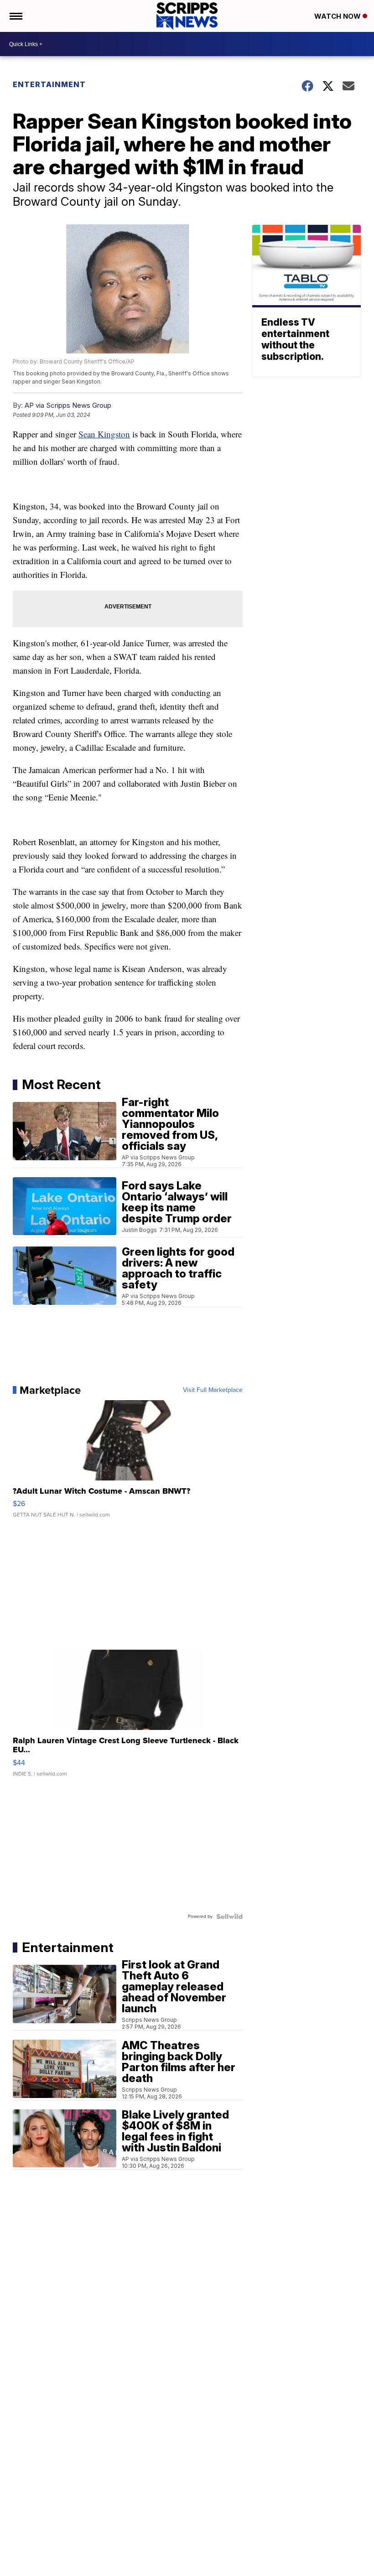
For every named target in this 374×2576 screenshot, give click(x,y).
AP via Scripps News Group (68, 405)
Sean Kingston (104, 434)
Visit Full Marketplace (213, 1390)
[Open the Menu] (15, 16)
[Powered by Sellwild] (229, 1916)
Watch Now (338, 16)
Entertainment (49, 84)
